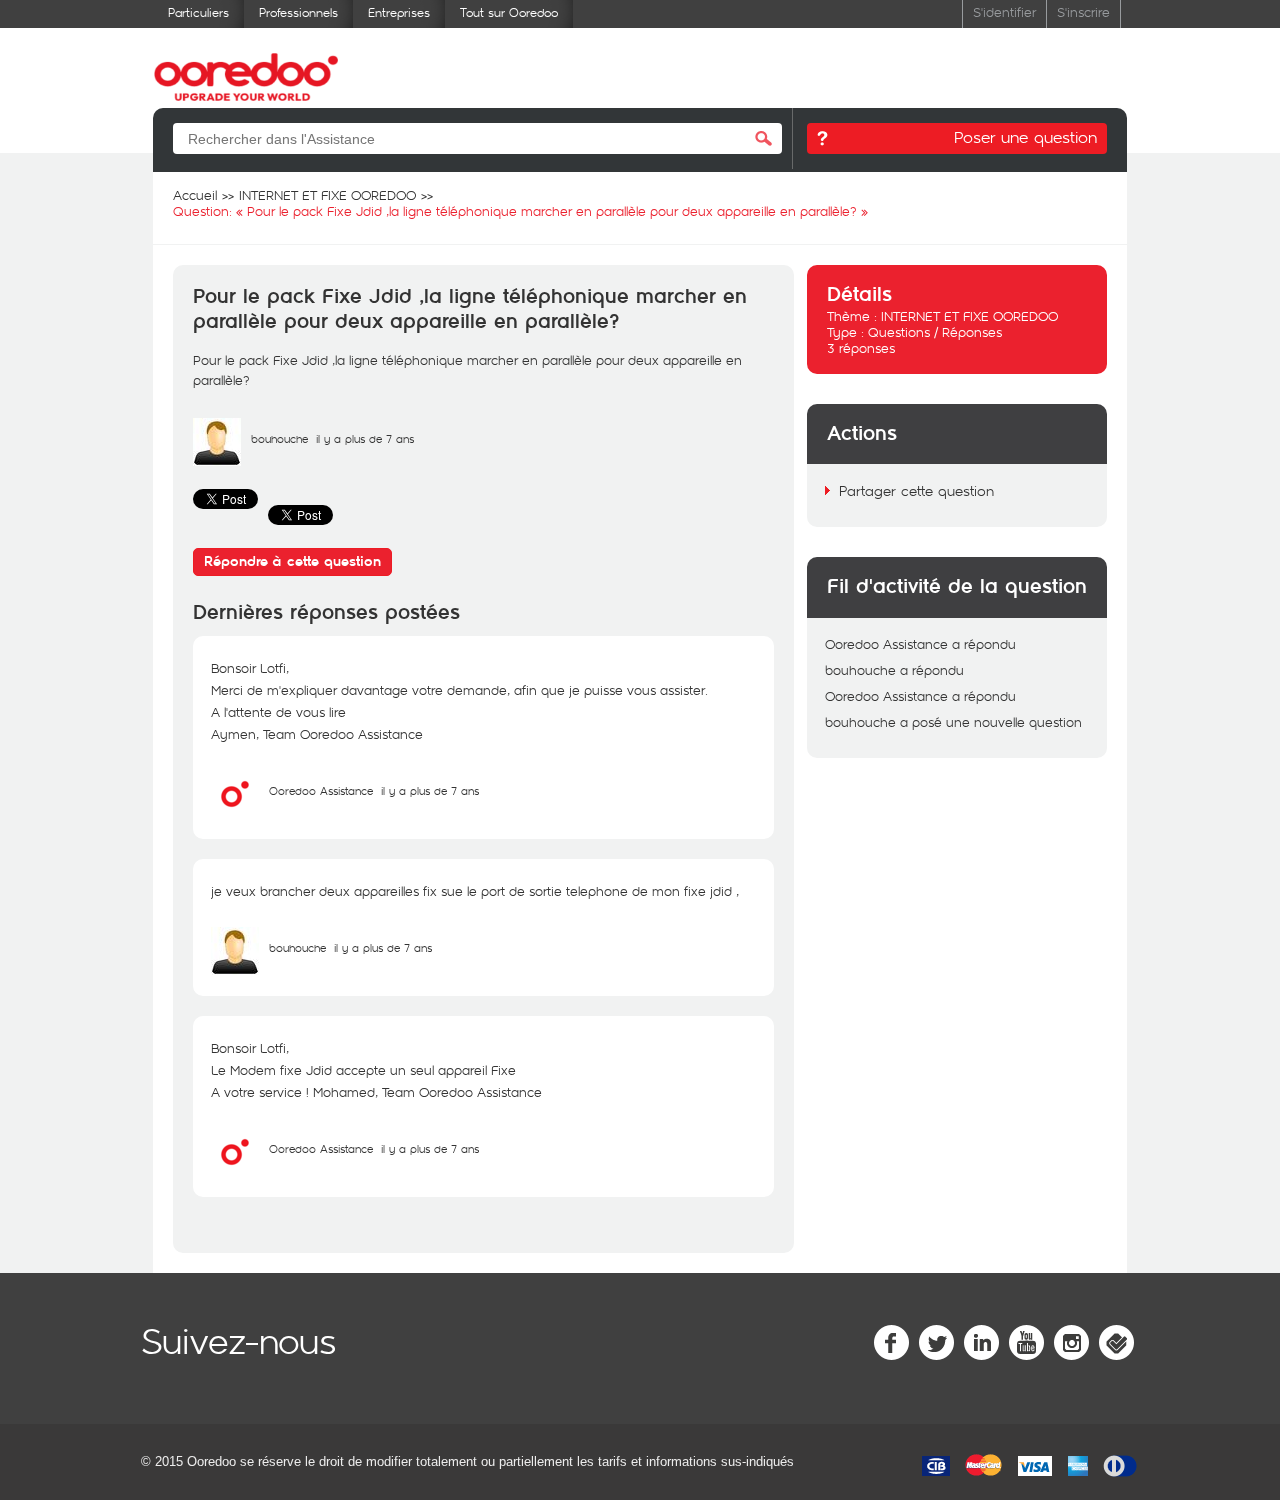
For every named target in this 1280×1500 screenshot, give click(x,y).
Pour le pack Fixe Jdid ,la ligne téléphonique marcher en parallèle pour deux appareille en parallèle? (470, 309)
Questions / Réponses (935, 332)
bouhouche (279, 438)
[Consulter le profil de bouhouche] (217, 461)
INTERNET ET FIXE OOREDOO (969, 316)
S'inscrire (1083, 11)
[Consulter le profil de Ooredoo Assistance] (235, 813)
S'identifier (1004, 11)
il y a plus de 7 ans (430, 790)
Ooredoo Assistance (321, 790)
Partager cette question (916, 490)
